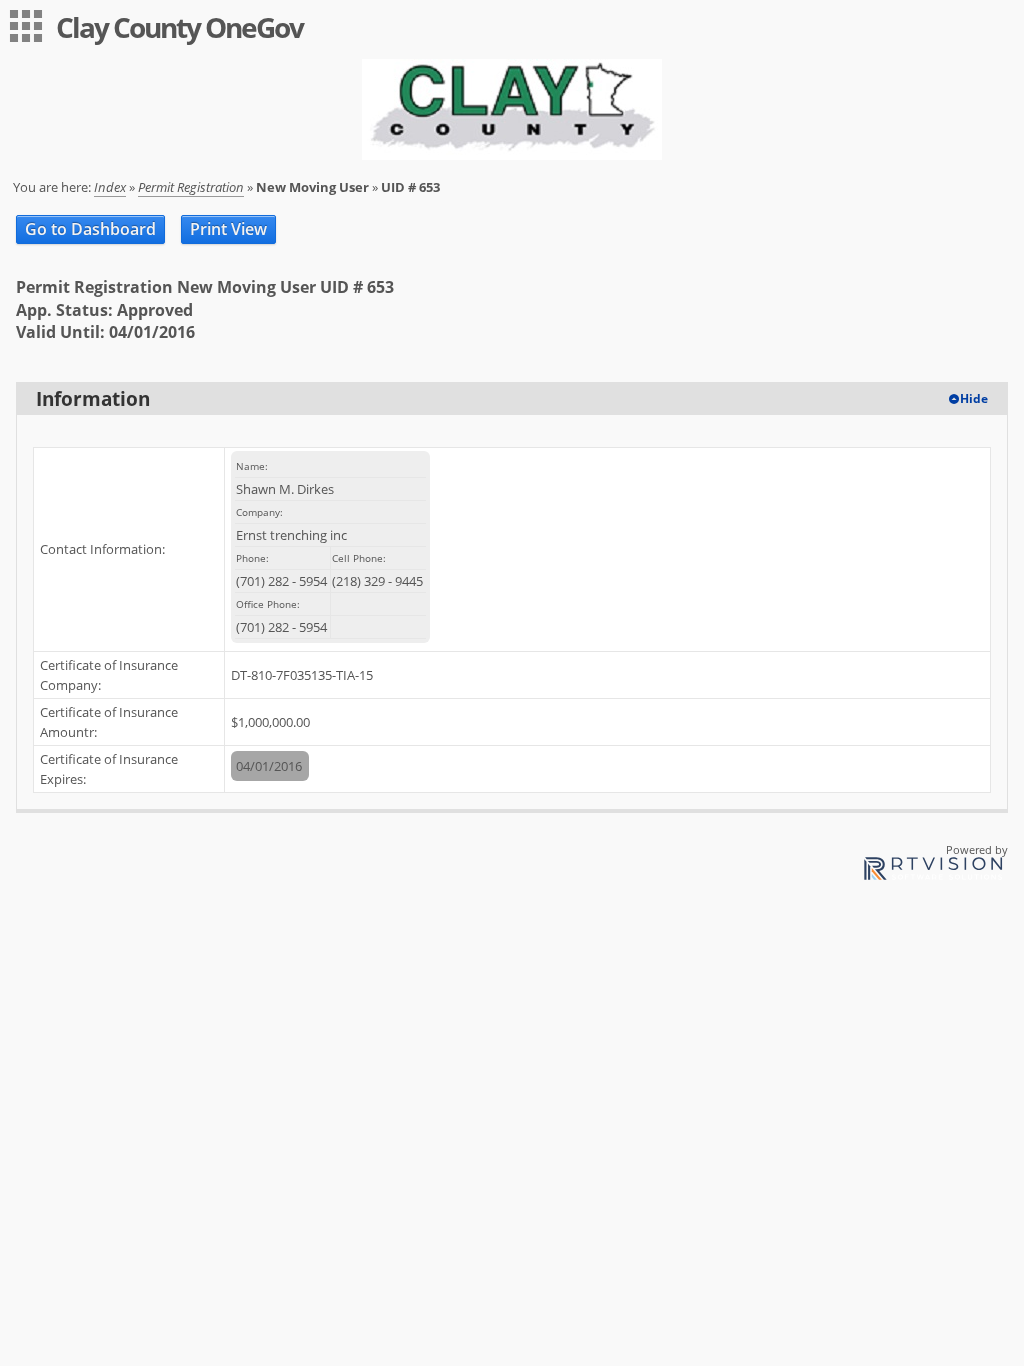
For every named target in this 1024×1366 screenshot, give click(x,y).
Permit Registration (191, 187)
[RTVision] (933, 871)
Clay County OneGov (179, 27)
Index (110, 187)
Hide (974, 398)
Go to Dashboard (90, 229)
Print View (228, 229)
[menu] (26, 26)
